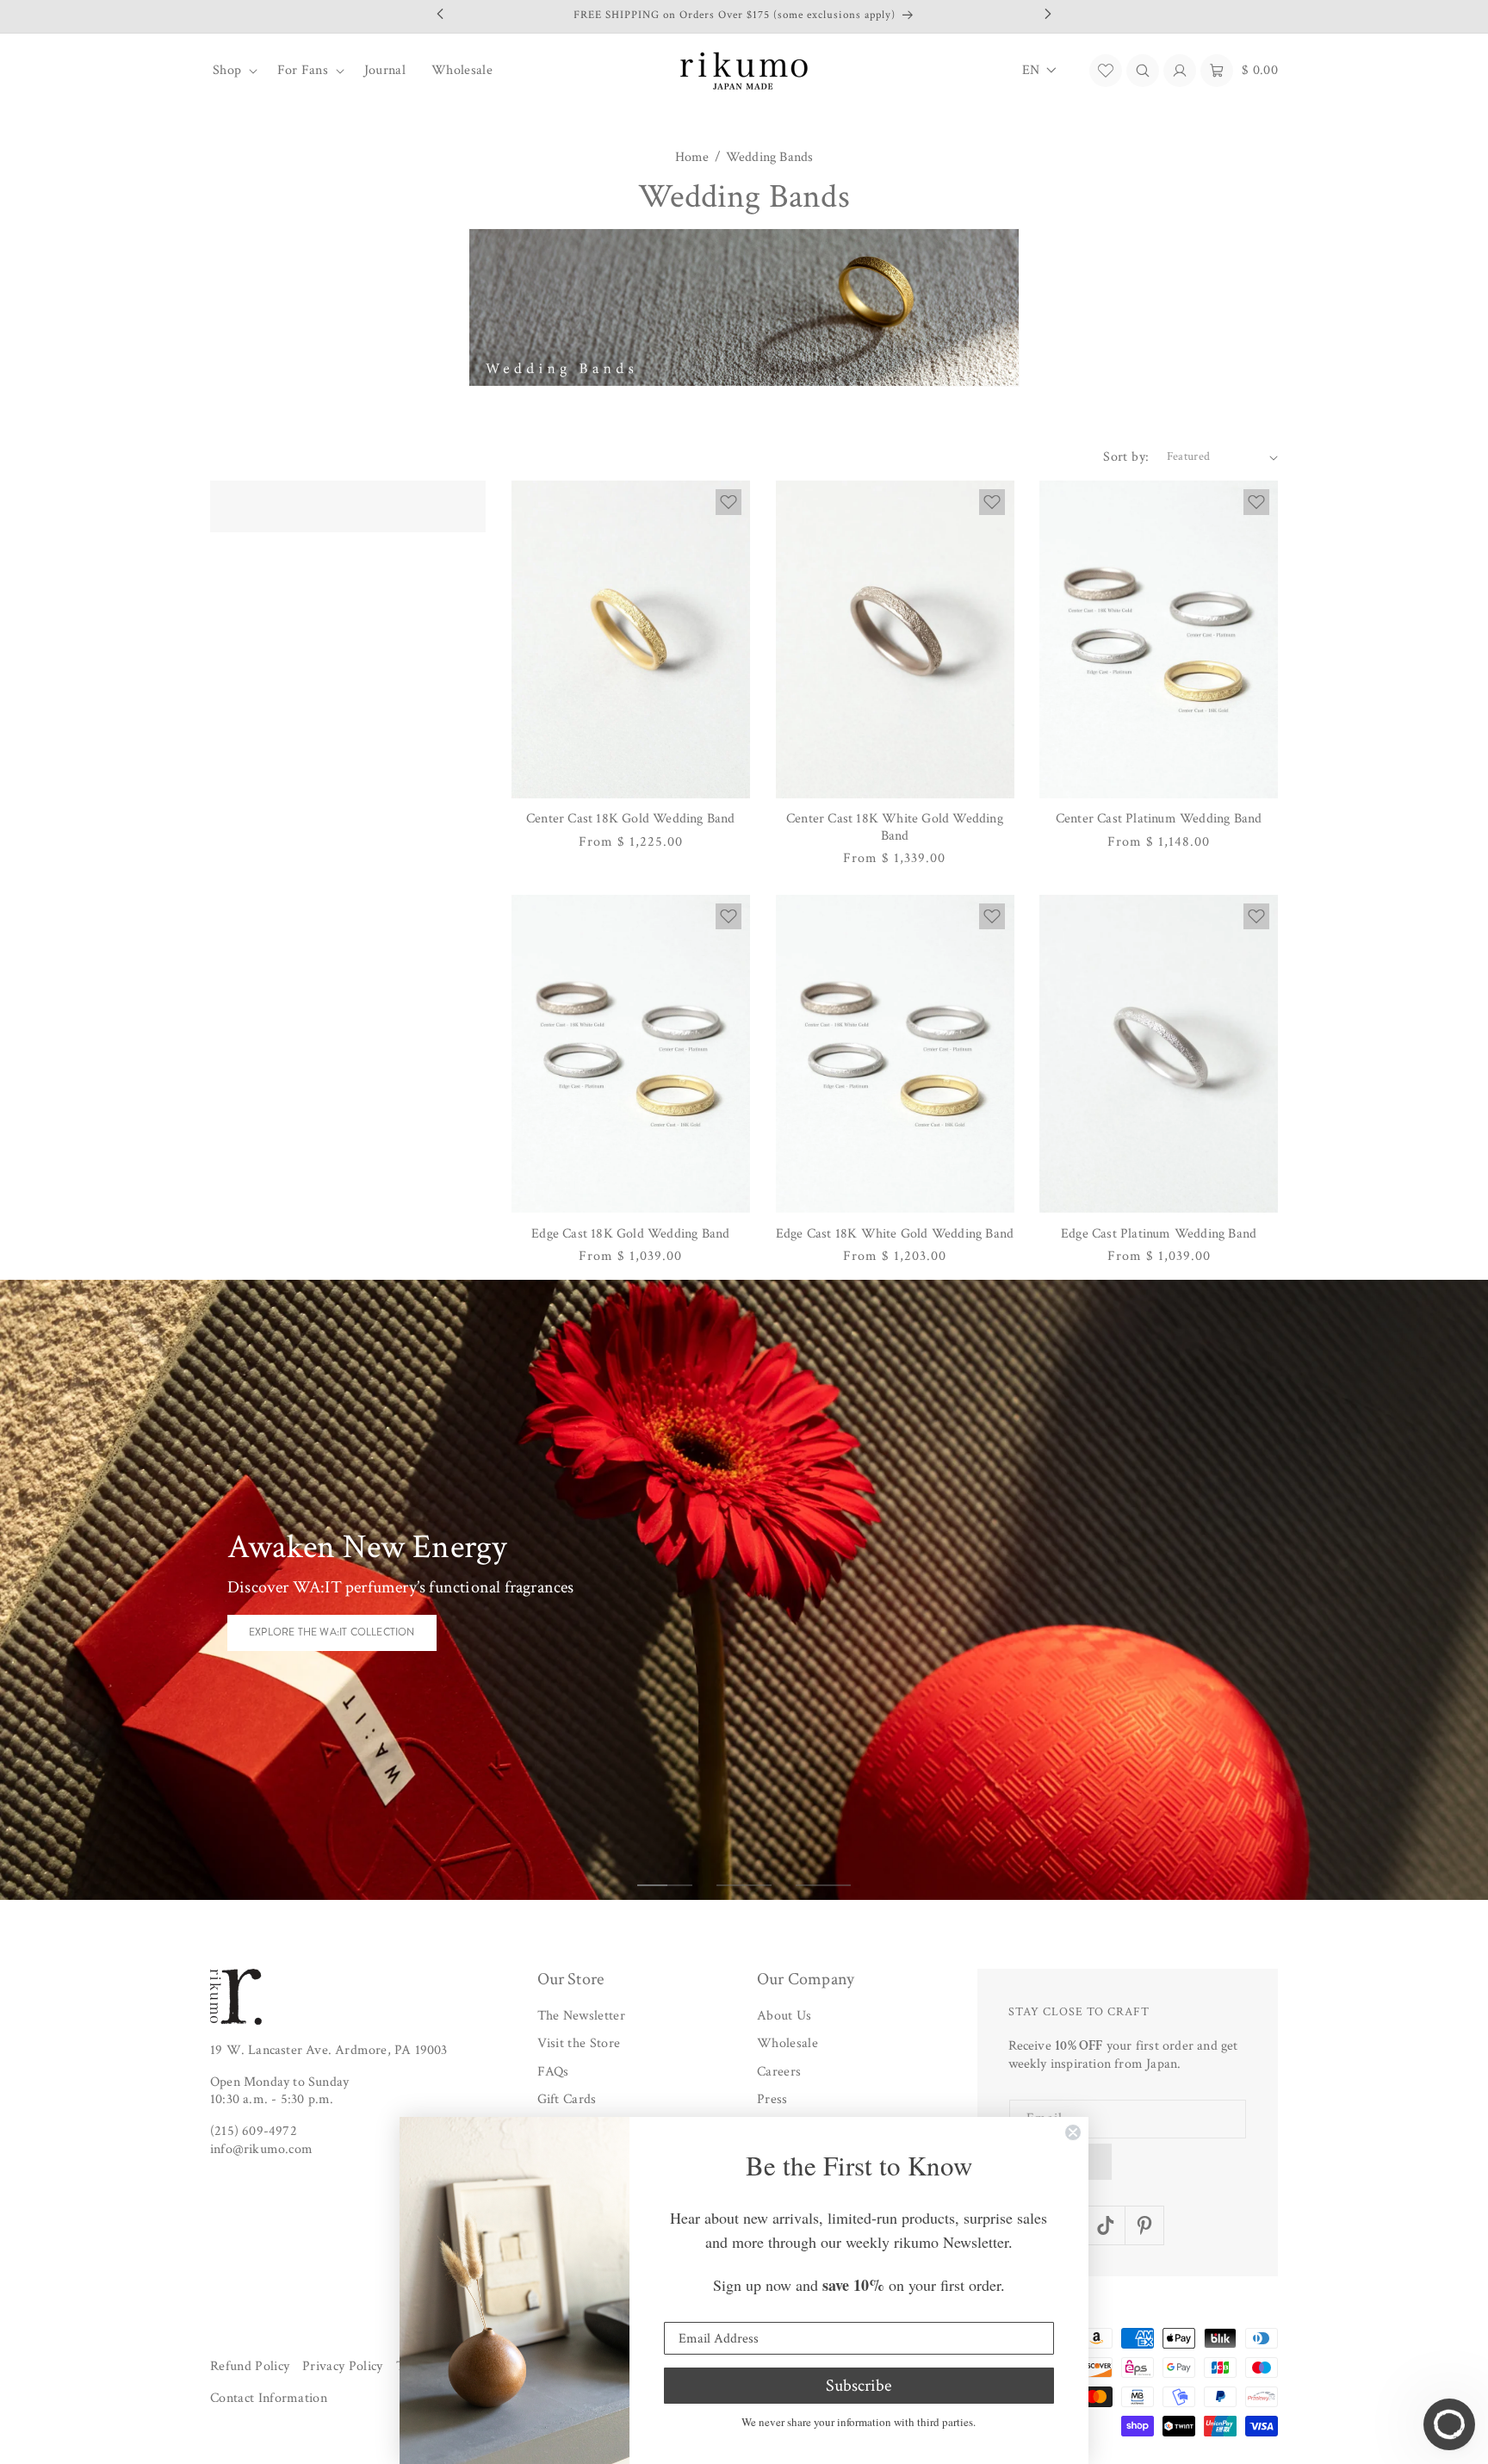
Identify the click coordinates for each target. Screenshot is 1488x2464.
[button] (232, 71)
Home (692, 158)
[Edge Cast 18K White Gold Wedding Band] (895, 1054)
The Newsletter (581, 2016)
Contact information (269, 2398)
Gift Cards (567, 2099)
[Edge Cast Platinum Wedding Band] (1159, 1054)
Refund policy (250, 2366)
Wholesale (787, 2043)
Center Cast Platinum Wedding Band (1159, 819)
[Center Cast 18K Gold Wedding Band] (631, 639)
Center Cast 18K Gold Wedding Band (631, 819)
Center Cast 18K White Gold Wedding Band (895, 827)
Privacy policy (342, 2366)
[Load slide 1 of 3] (665, 1885)
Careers (779, 2072)
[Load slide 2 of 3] (744, 1885)
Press (772, 2099)
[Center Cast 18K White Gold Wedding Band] (895, 639)
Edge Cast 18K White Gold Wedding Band (895, 1234)
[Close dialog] (1073, 2132)
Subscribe (859, 2386)
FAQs (553, 2072)
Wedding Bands (770, 158)
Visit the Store (579, 2043)
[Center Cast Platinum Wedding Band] (1159, 639)
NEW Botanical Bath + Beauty (332, 1643)
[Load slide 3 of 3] (823, 1885)
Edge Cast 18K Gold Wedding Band (630, 1234)
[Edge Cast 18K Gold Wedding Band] (631, 1054)
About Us (784, 2016)
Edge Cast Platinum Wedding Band (1159, 1234)
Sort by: (1126, 457)
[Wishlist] (1106, 71)
